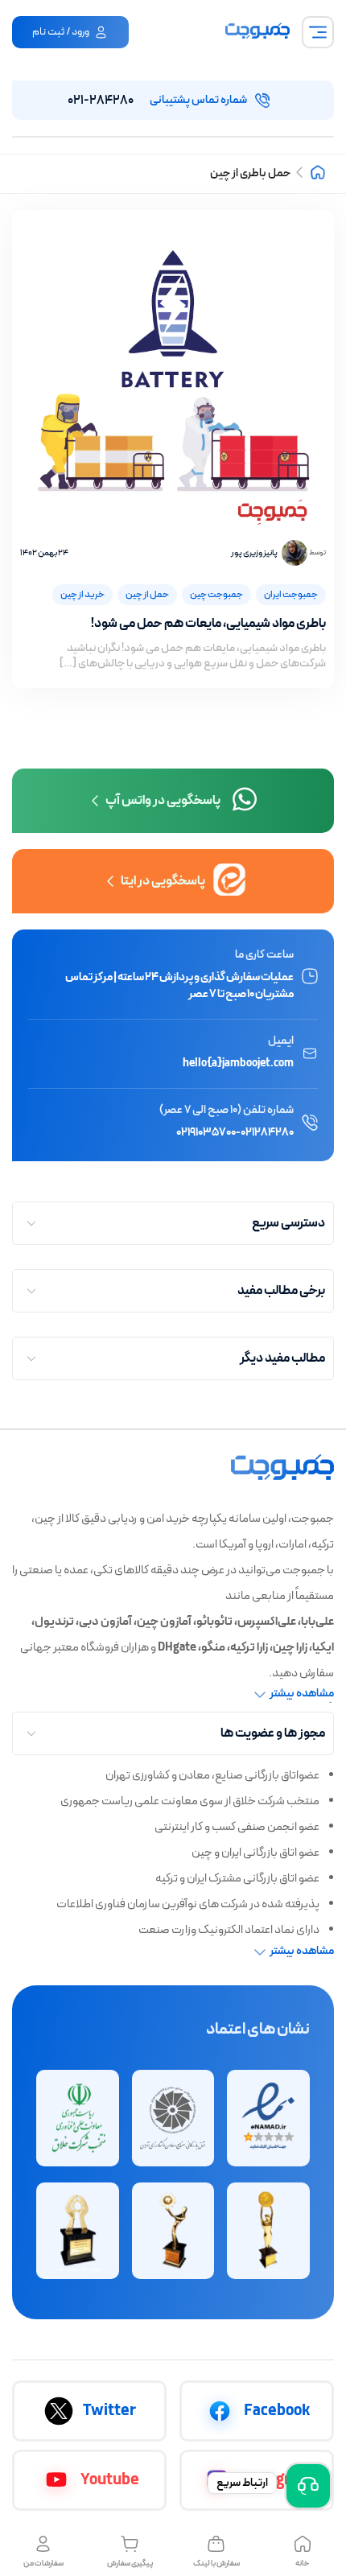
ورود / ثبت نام (61, 32)
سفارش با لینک (216, 2564)
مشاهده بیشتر (302, 1694)
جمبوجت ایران (291, 595)
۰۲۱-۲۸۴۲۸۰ (157, 101)
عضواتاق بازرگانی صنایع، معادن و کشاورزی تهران (212, 1776)
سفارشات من (43, 2564)
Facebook (277, 2411)
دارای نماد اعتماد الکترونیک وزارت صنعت (229, 1930)
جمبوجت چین (216, 595)
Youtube (110, 2480)
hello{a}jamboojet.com (238, 1063)
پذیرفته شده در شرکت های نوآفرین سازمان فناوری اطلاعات (188, 1904)
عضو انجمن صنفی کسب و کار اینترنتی (237, 1827)
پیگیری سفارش (130, 2564)
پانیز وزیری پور (254, 553)
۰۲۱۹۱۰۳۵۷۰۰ (206, 1133)
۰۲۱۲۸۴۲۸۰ (267, 1133)
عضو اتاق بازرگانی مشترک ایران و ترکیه (237, 1879)
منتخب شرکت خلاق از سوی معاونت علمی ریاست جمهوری (190, 1801)
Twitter (109, 2411)
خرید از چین (82, 595)
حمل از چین (147, 595)
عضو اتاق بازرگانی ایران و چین (255, 1853)
